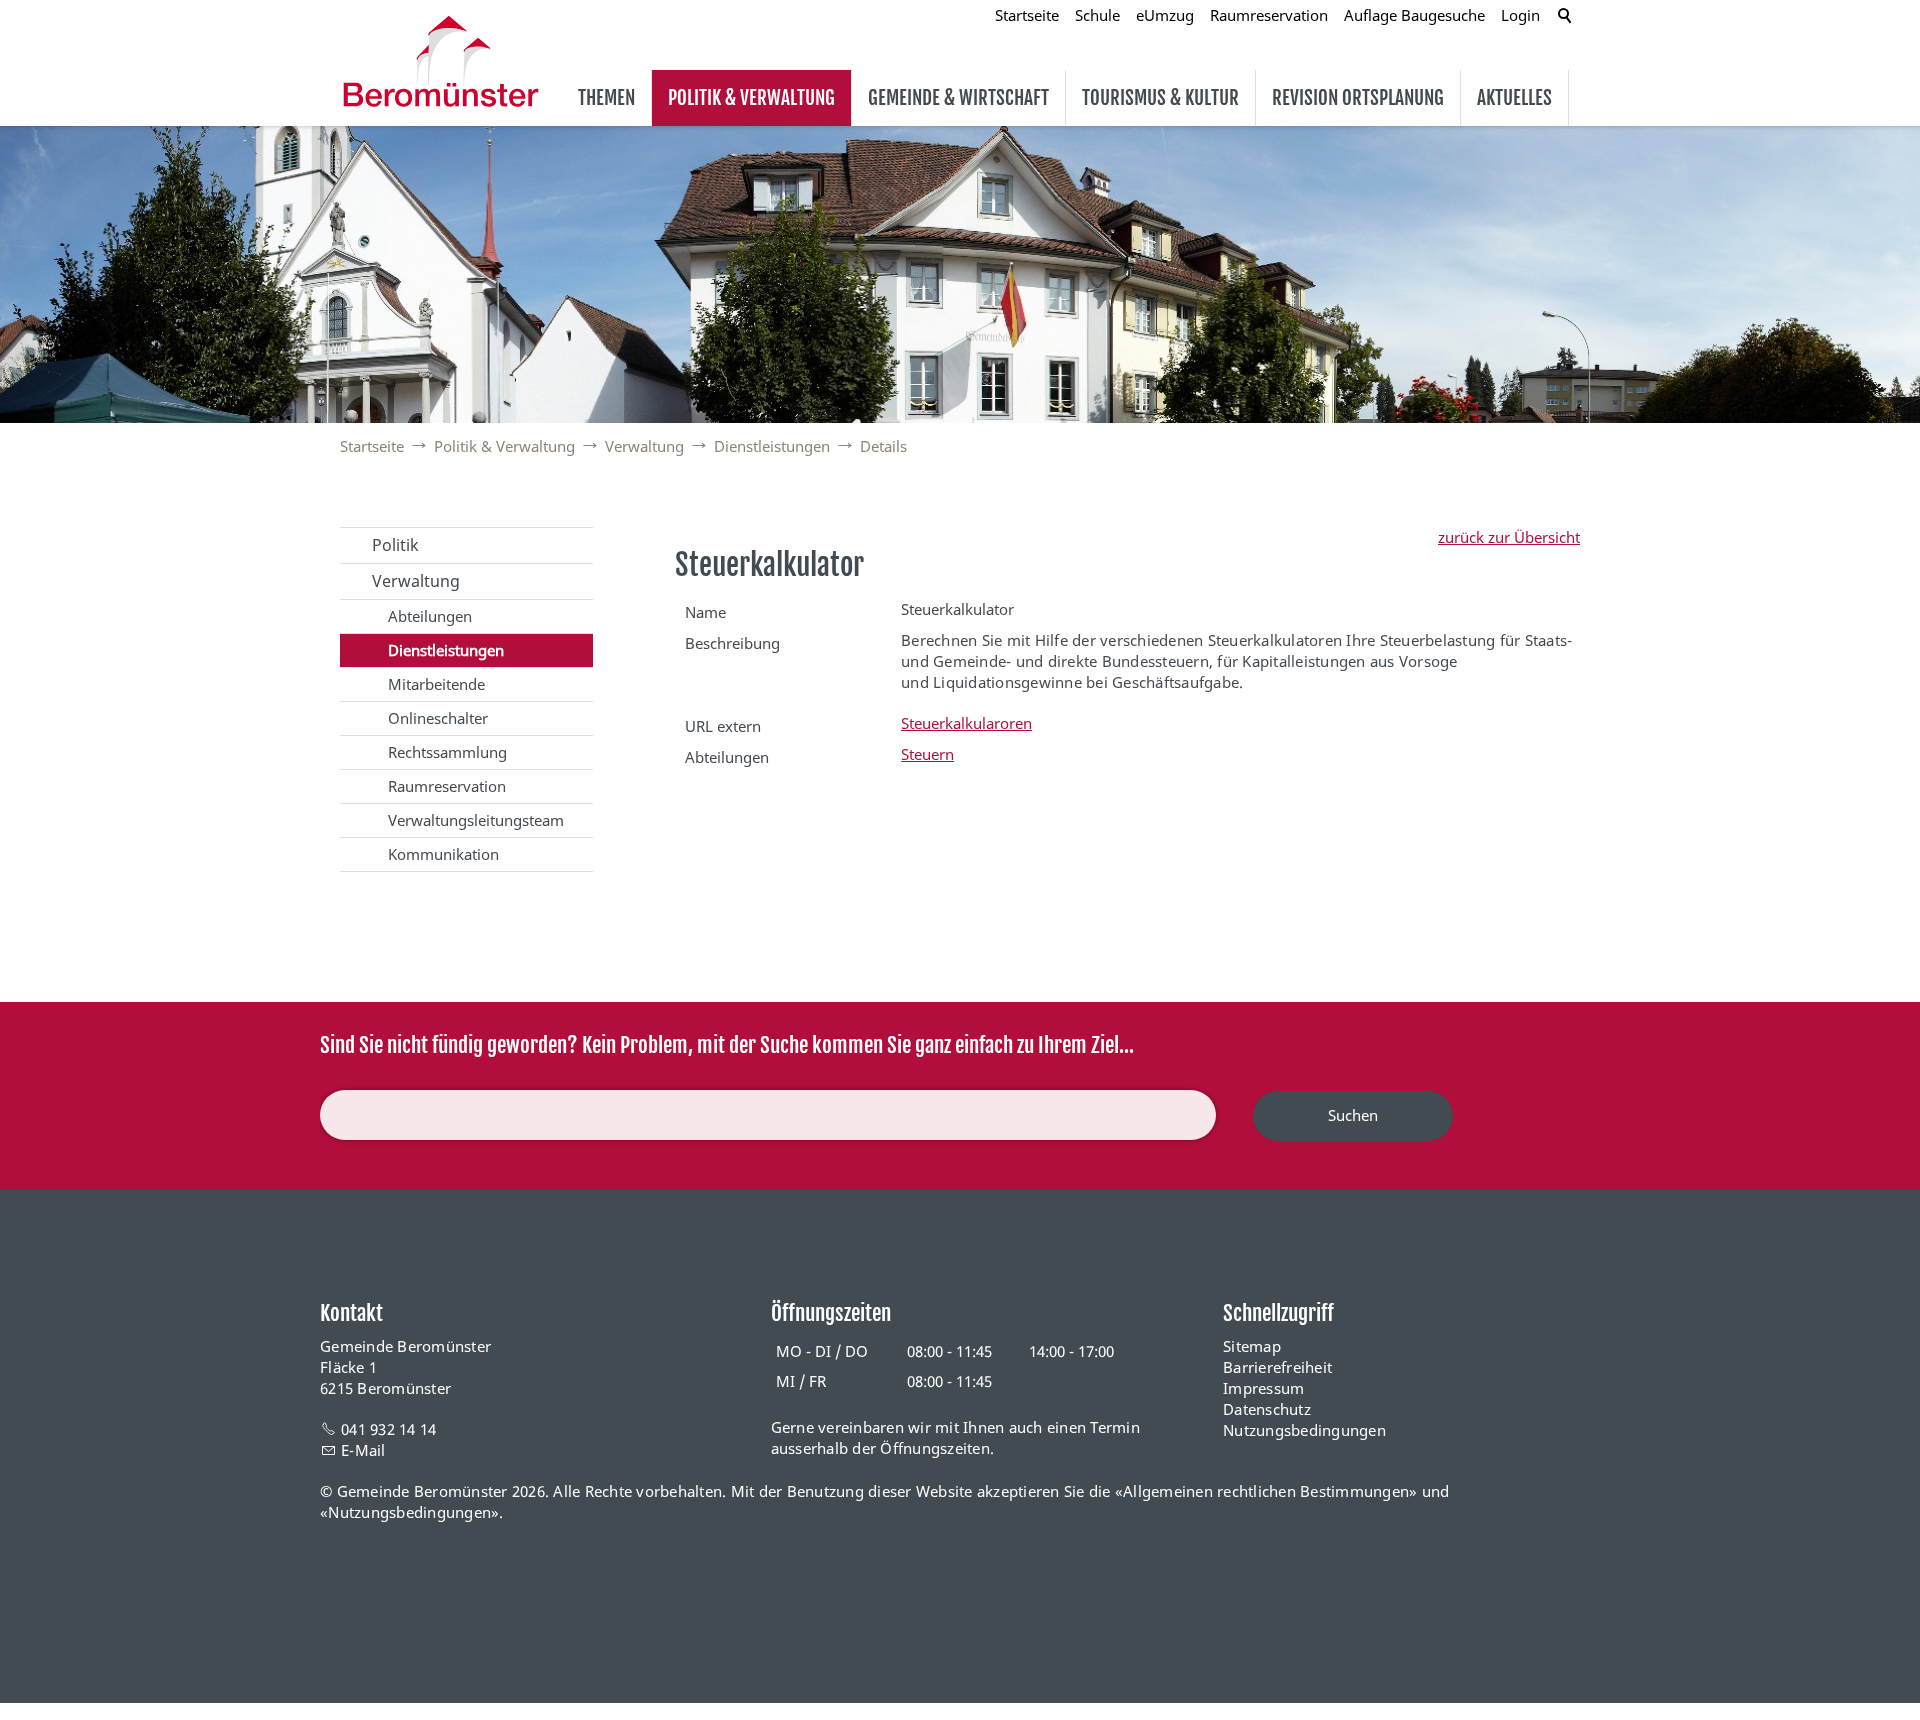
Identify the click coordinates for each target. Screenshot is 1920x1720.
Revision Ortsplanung (1358, 98)
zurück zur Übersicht (1509, 537)
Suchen (1353, 1115)
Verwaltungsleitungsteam (476, 820)
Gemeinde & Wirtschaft (958, 98)
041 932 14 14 (388, 1429)
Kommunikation (443, 854)
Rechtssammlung (447, 752)
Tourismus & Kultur (1160, 98)
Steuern (927, 754)
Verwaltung (416, 581)
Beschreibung (732, 643)
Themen (606, 98)
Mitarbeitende (436, 684)
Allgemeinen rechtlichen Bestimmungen (1266, 1491)
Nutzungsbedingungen (1304, 1430)
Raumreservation (447, 786)
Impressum (1263, 1388)
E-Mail (363, 1450)
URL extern (723, 726)
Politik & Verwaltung (751, 98)
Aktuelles (1514, 98)
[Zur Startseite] (441, 61)
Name (705, 612)
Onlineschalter (438, 718)
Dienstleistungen (446, 650)
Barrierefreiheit (1277, 1367)
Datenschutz (1267, 1409)
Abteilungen (430, 616)
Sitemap (1252, 1346)
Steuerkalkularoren (966, 723)
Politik (395, 545)
